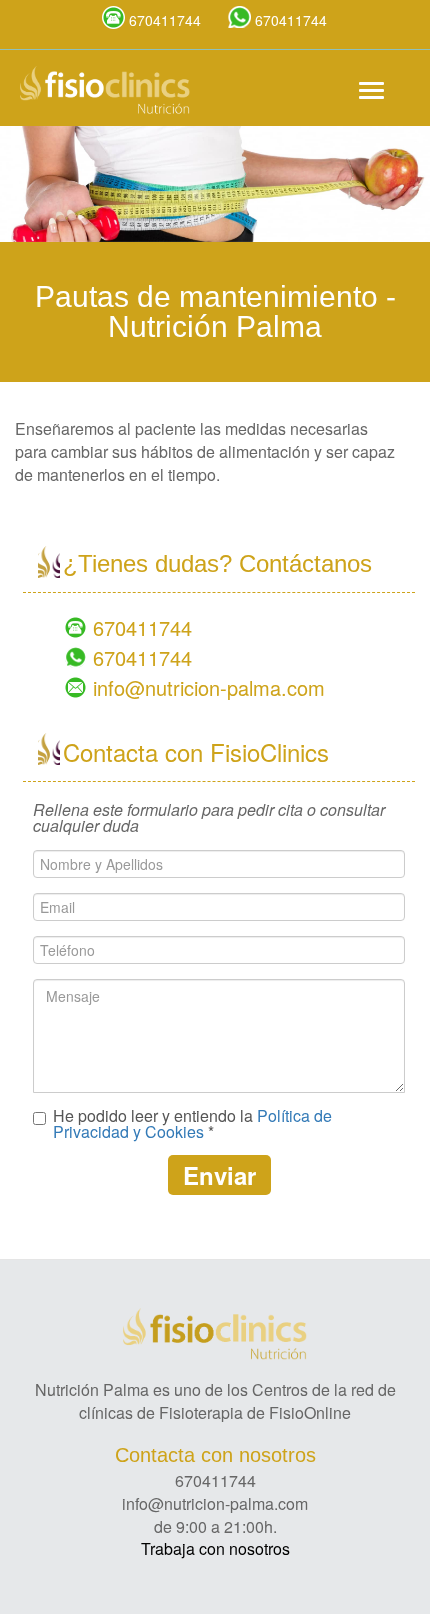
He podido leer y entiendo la (192, 1124)
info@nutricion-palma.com (209, 687)
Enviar (219, 1175)
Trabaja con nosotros (215, 1548)
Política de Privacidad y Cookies (192, 1123)
